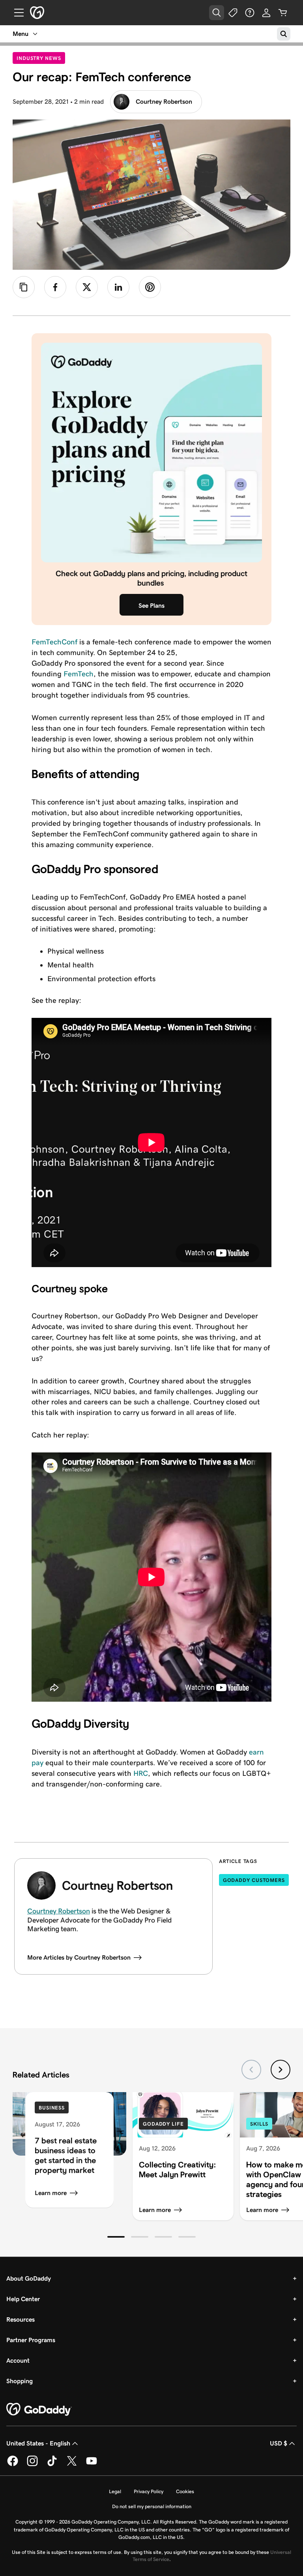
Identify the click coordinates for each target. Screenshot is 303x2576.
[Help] (250, 13)
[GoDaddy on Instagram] (32, 2465)
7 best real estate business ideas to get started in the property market (66, 2155)
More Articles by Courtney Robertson (79, 1957)
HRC (141, 1773)
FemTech (79, 674)
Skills (259, 2124)
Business (52, 2108)
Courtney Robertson (164, 102)
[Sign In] (266, 13)
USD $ (279, 2443)
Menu (21, 34)
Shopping (20, 2381)
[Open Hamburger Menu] (16, 13)
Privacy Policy (149, 2491)
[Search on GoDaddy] (284, 34)
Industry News (41, 58)
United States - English (38, 2443)
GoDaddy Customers (254, 1880)
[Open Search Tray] (217, 13)
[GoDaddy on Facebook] (13, 2465)
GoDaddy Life (163, 2124)
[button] (116, 2237)
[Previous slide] (251, 2070)
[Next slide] (281, 2070)
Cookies (185, 2491)
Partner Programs (31, 2340)
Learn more (51, 2193)
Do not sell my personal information (152, 2506)
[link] (55, 287)
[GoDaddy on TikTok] (52, 2465)
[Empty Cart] (283, 13)
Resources (21, 2319)
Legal (115, 2491)
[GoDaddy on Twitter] (72, 2465)
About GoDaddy (29, 2278)
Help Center (23, 2299)
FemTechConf (54, 642)
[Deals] (233, 13)
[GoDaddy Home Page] (39, 2410)
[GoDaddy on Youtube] (92, 2465)
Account (18, 2360)
